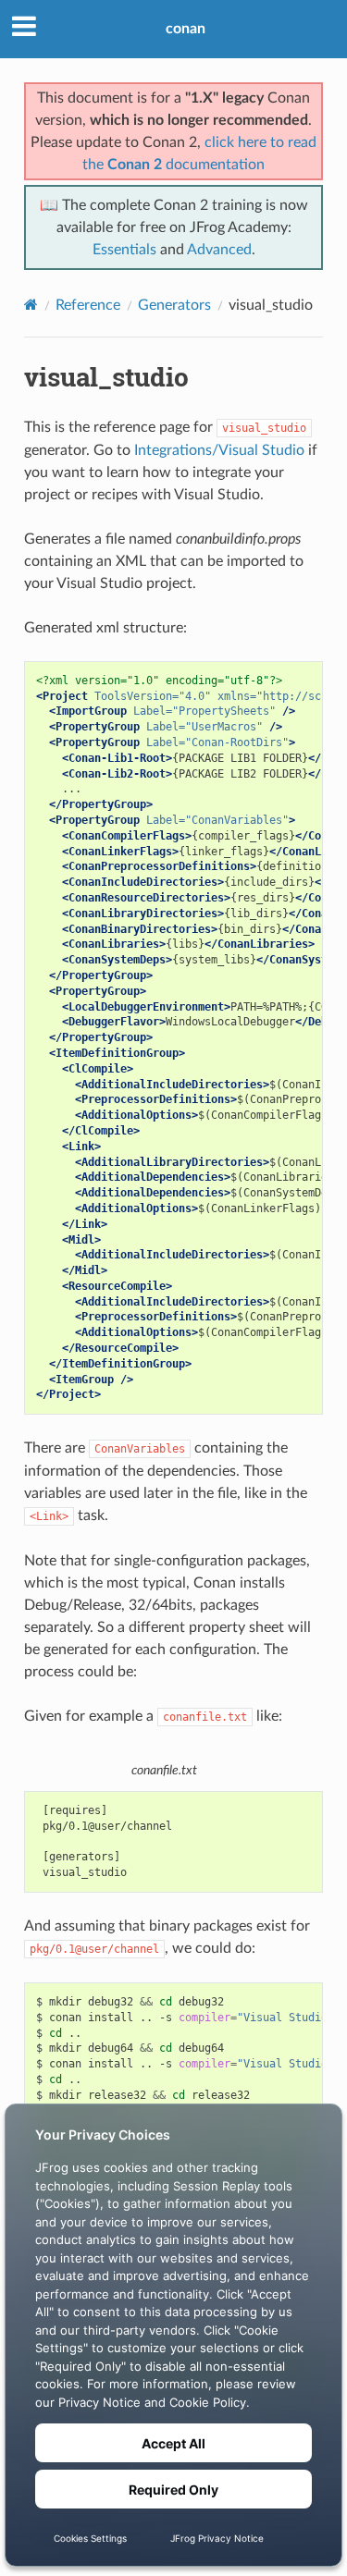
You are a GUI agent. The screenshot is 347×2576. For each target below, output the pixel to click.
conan (186, 29)
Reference (88, 305)
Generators (174, 305)
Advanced (219, 250)
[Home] (31, 305)
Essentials (124, 250)
